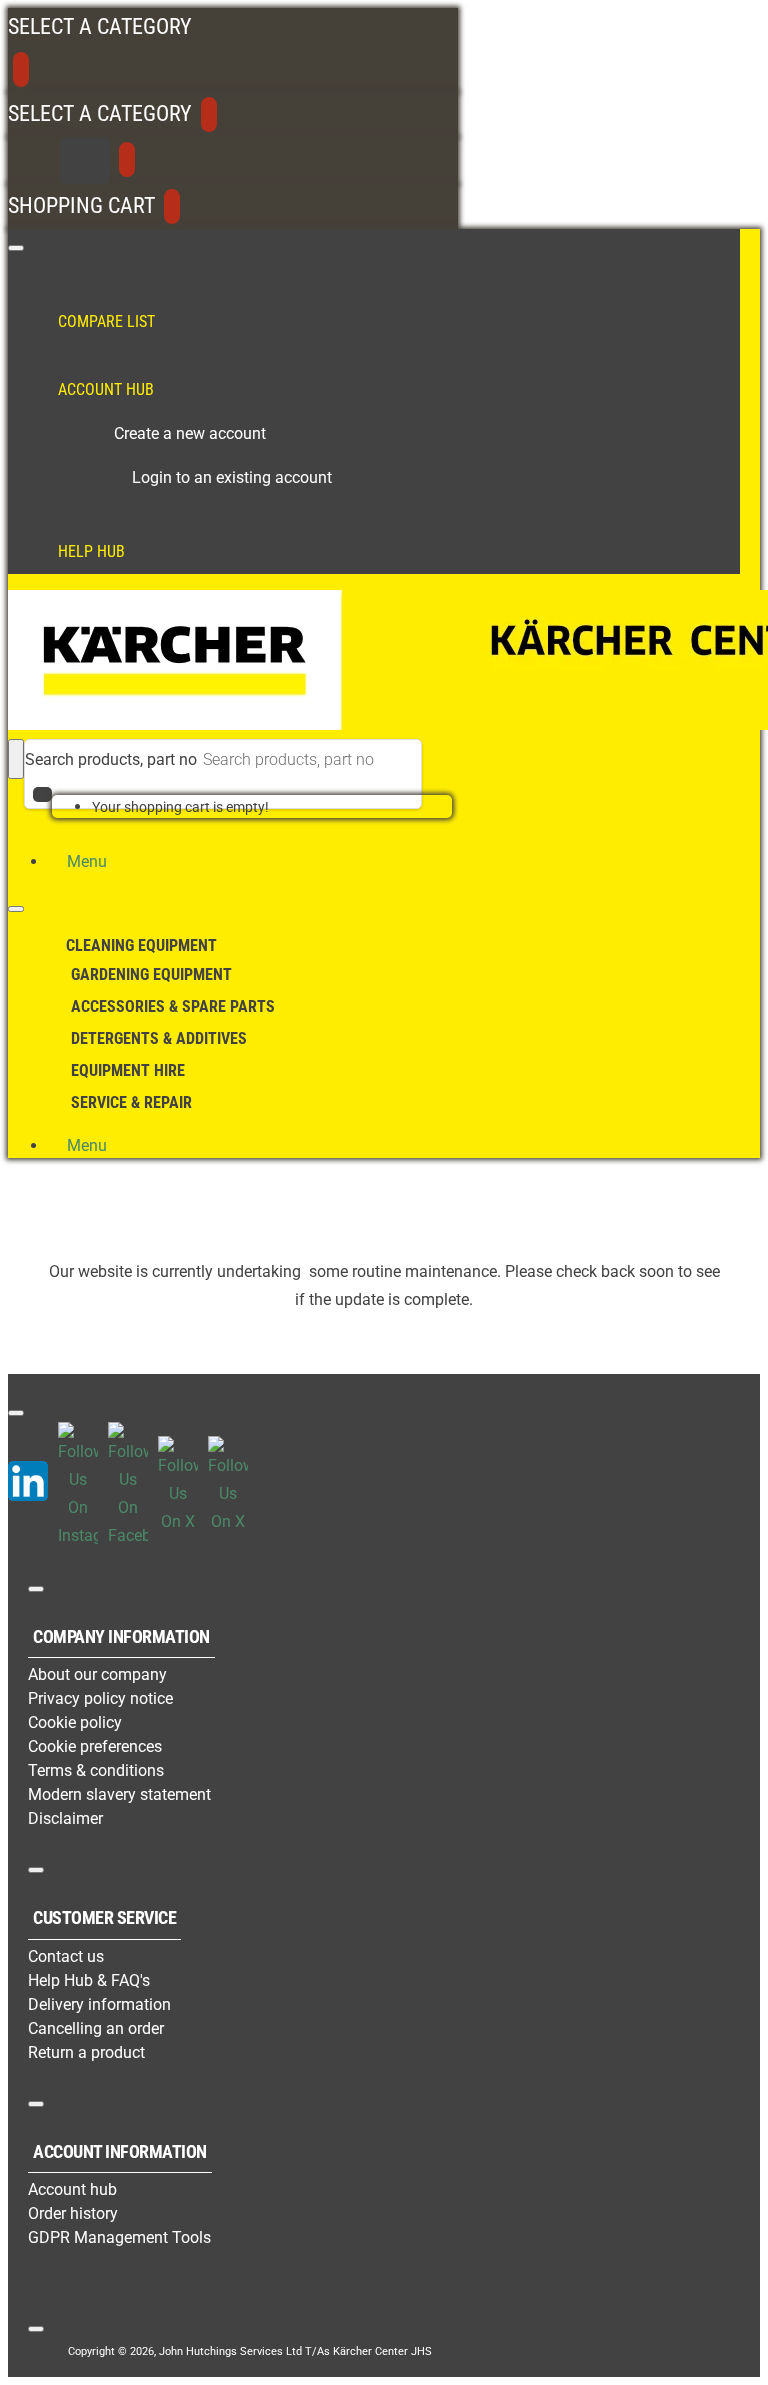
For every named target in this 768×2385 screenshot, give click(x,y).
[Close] (21, 69)
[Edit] (16, 248)
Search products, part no (111, 759)
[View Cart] (42, 806)
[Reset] (85, 160)
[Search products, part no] (16, 759)
